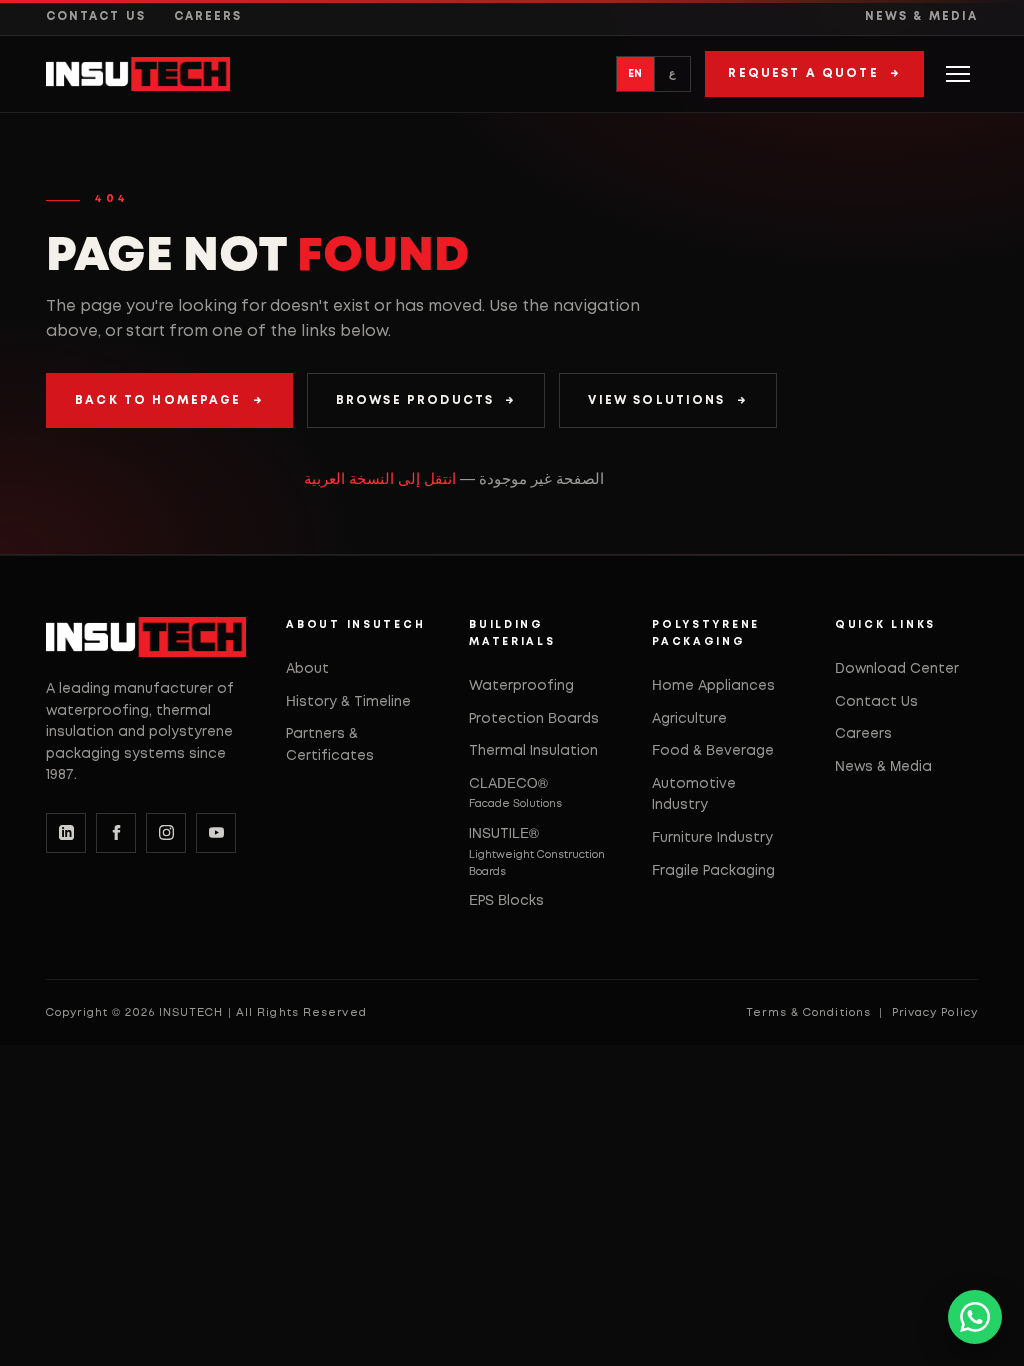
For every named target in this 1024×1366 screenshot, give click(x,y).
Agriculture (689, 719)
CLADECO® (515, 793)
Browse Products (426, 400)
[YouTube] (216, 833)
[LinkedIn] (66, 833)
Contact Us (96, 17)
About (307, 669)
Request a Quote (814, 73)
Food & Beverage (713, 751)
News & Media (921, 17)
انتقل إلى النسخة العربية (380, 479)
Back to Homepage (169, 400)
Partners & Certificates (330, 745)
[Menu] (958, 74)
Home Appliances (713, 686)
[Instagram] (166, 833)
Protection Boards (534, 719)
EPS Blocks (506, 901)
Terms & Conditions (808, 1012)
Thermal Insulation (533, 751)
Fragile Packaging (713, 871)
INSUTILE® (537, 851)
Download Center (897, 669)
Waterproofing (521, 686)
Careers (208, 17)
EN (636, 74)
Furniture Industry (712, 838)
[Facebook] (116, 833)
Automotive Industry (694, 795)
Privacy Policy (935, 1012)
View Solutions (667, 400)
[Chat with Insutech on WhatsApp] (975, 1317)
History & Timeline (348, 702)
